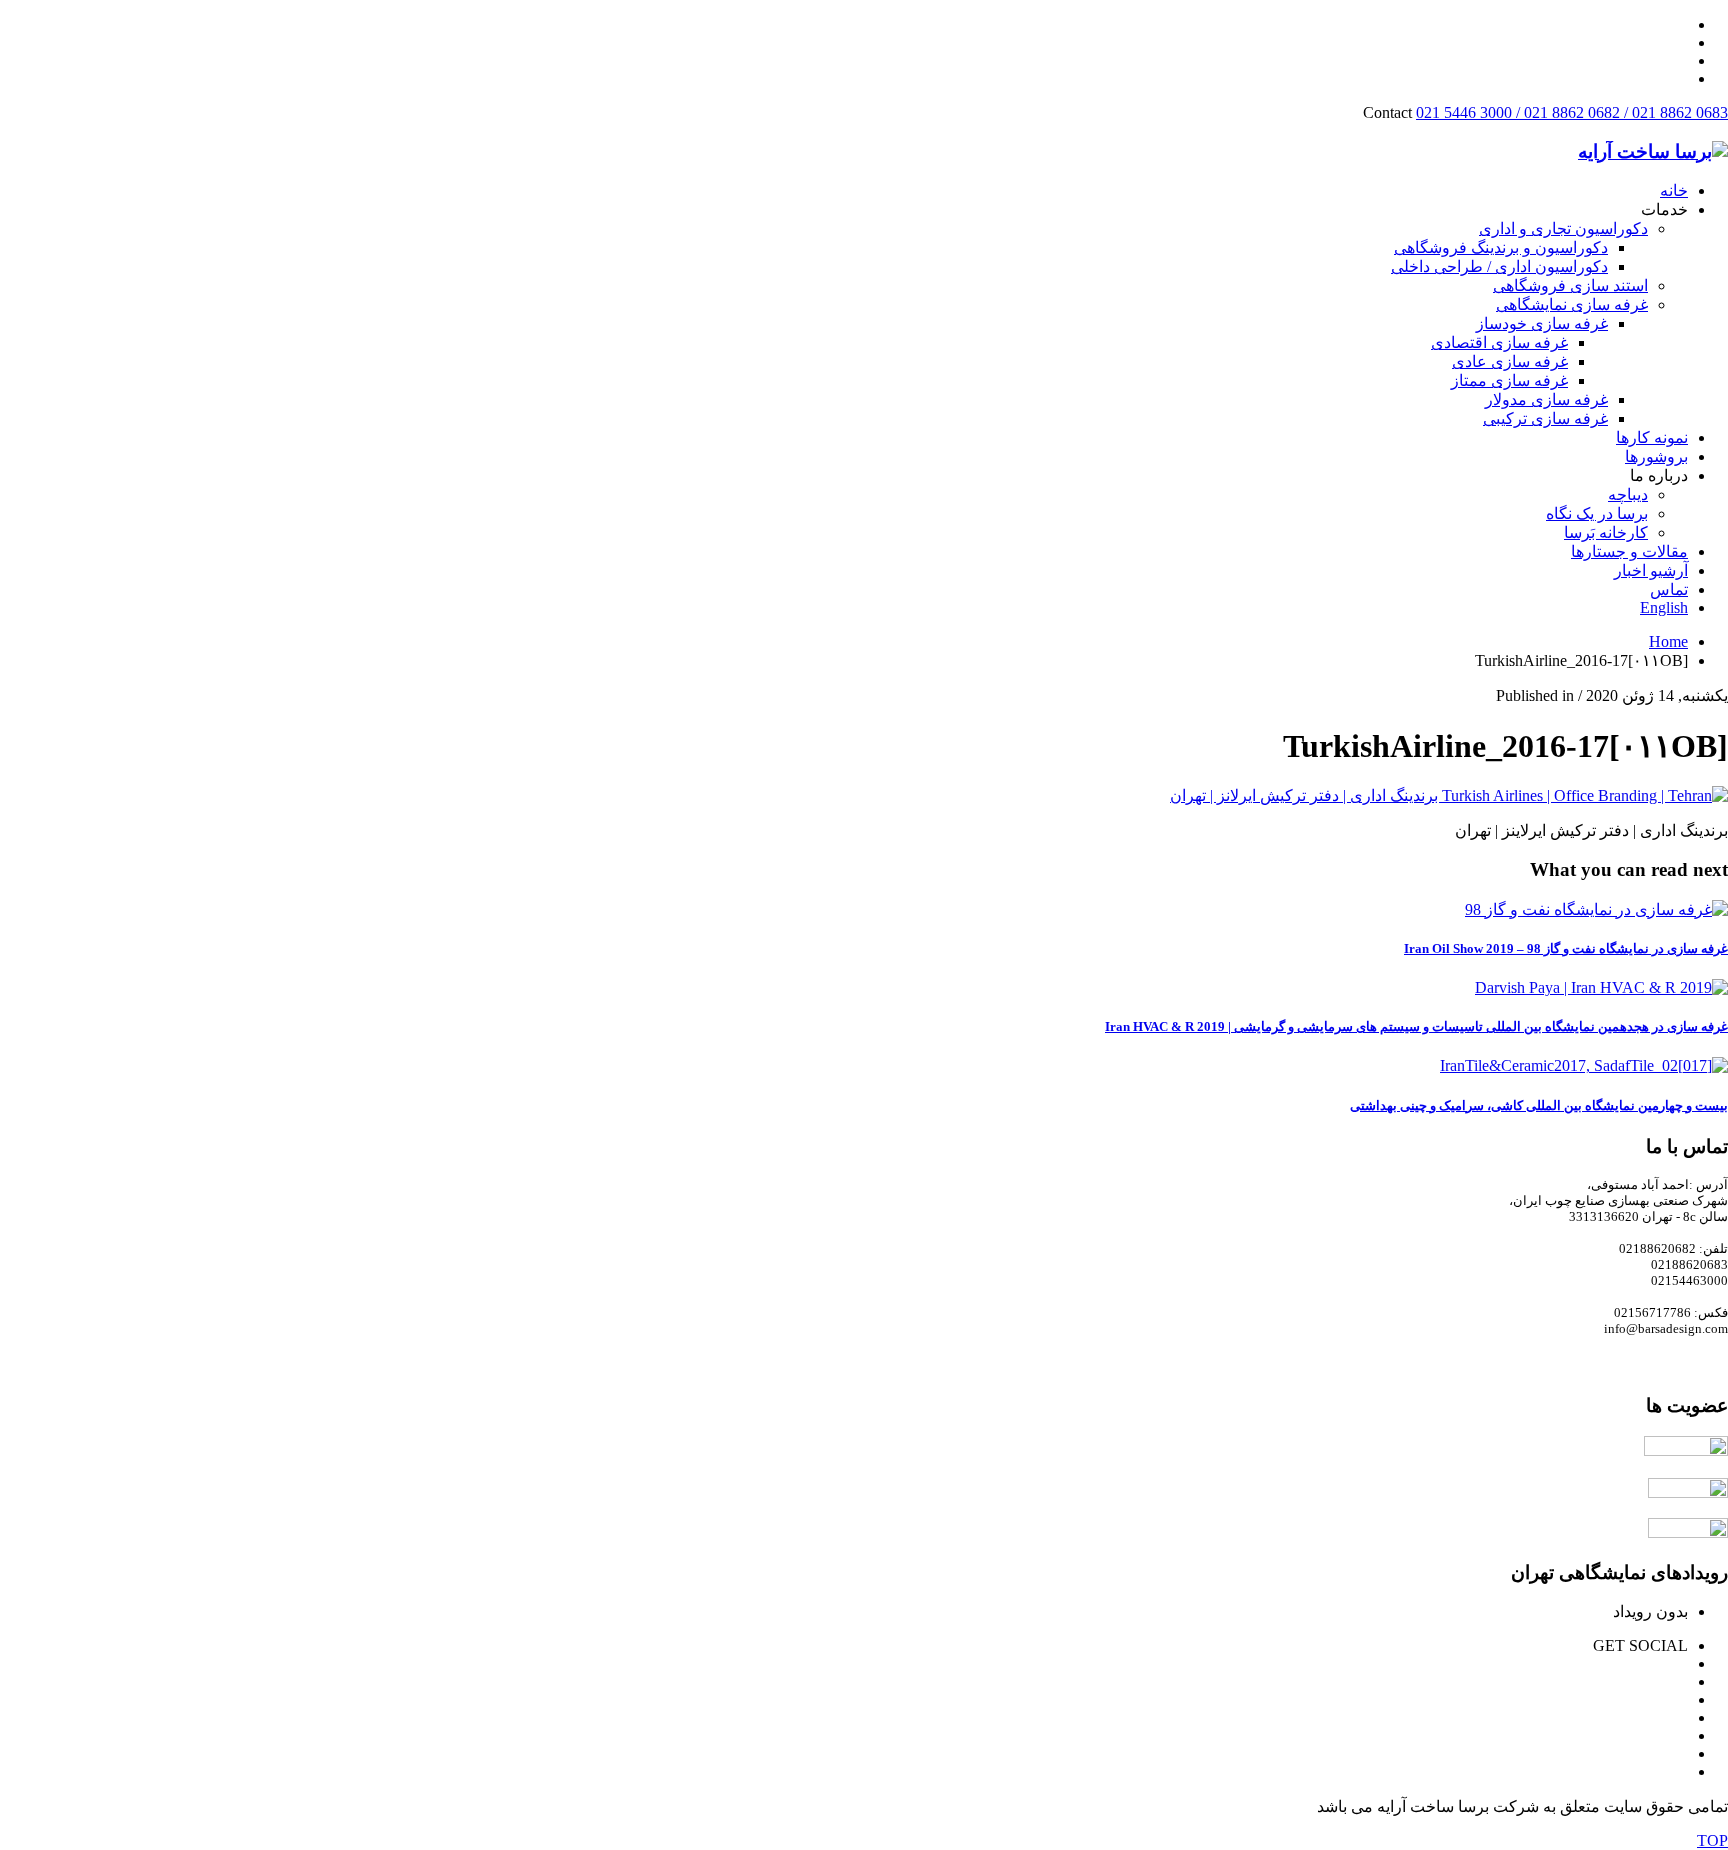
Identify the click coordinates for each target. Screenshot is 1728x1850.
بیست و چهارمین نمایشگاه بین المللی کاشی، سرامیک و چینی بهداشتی (1539, 1105)
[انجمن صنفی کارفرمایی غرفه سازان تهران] (1688, 1532)
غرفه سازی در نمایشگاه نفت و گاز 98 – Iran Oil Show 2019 (1566, 948)
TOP (1712, 1840)
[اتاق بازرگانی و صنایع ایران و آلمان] (1688, 1492)
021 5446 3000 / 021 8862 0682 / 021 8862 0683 (1572, 112)
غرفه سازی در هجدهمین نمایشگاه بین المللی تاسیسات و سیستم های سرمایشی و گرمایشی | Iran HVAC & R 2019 (1416, 1026)
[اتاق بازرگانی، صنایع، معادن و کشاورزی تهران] (1686, 1450)
